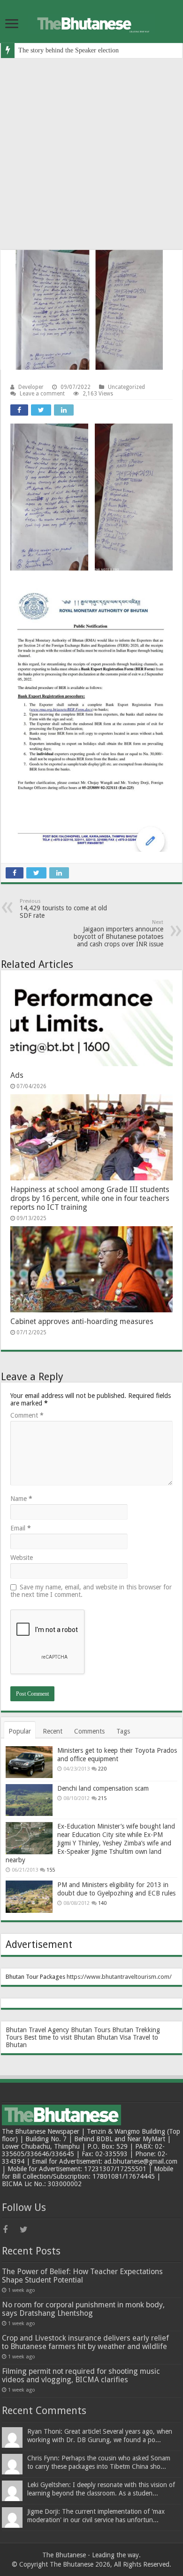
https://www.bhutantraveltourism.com (118, 1977)
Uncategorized (126, 387)
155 (51, 1870)
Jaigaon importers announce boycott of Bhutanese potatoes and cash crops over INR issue (118, 933)
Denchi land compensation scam (103, 1788)
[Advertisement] (91, 154)
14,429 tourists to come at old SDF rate (63, 909)
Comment (27, 1415)
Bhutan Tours (91, 2030)
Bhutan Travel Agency (37, 2030)
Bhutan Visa (114, 2037)
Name (21, 1499)
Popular (20, 1731)
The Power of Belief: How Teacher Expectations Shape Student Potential (82, 2276)
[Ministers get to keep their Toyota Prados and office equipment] (29, 1762)
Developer (31, 387)
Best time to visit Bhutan (59, 2037)
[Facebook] (10, 2230)
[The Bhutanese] (91, 22)
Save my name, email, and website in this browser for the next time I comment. (91, 1591)
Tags (123, 1731)
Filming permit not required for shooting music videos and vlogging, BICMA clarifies (81, 2375)
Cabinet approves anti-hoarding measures (82, 1321)
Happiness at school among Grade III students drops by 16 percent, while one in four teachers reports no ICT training (90, 1198)
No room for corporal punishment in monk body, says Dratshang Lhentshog (83, 2309)
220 (102, 1769)
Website (22, 1558)
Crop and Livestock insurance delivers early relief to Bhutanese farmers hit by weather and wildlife (85, 2342)
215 (102, 1798)
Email (21, 1528)
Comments (89, 1731)
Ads (17, 1075)
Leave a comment (42, 394)
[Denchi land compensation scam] (29, 1800)
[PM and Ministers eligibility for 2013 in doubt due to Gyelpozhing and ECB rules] (29, 1896)
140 (102, 1903)
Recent (53, 1731)
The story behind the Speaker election (69, 50)
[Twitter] (27, 2230)
